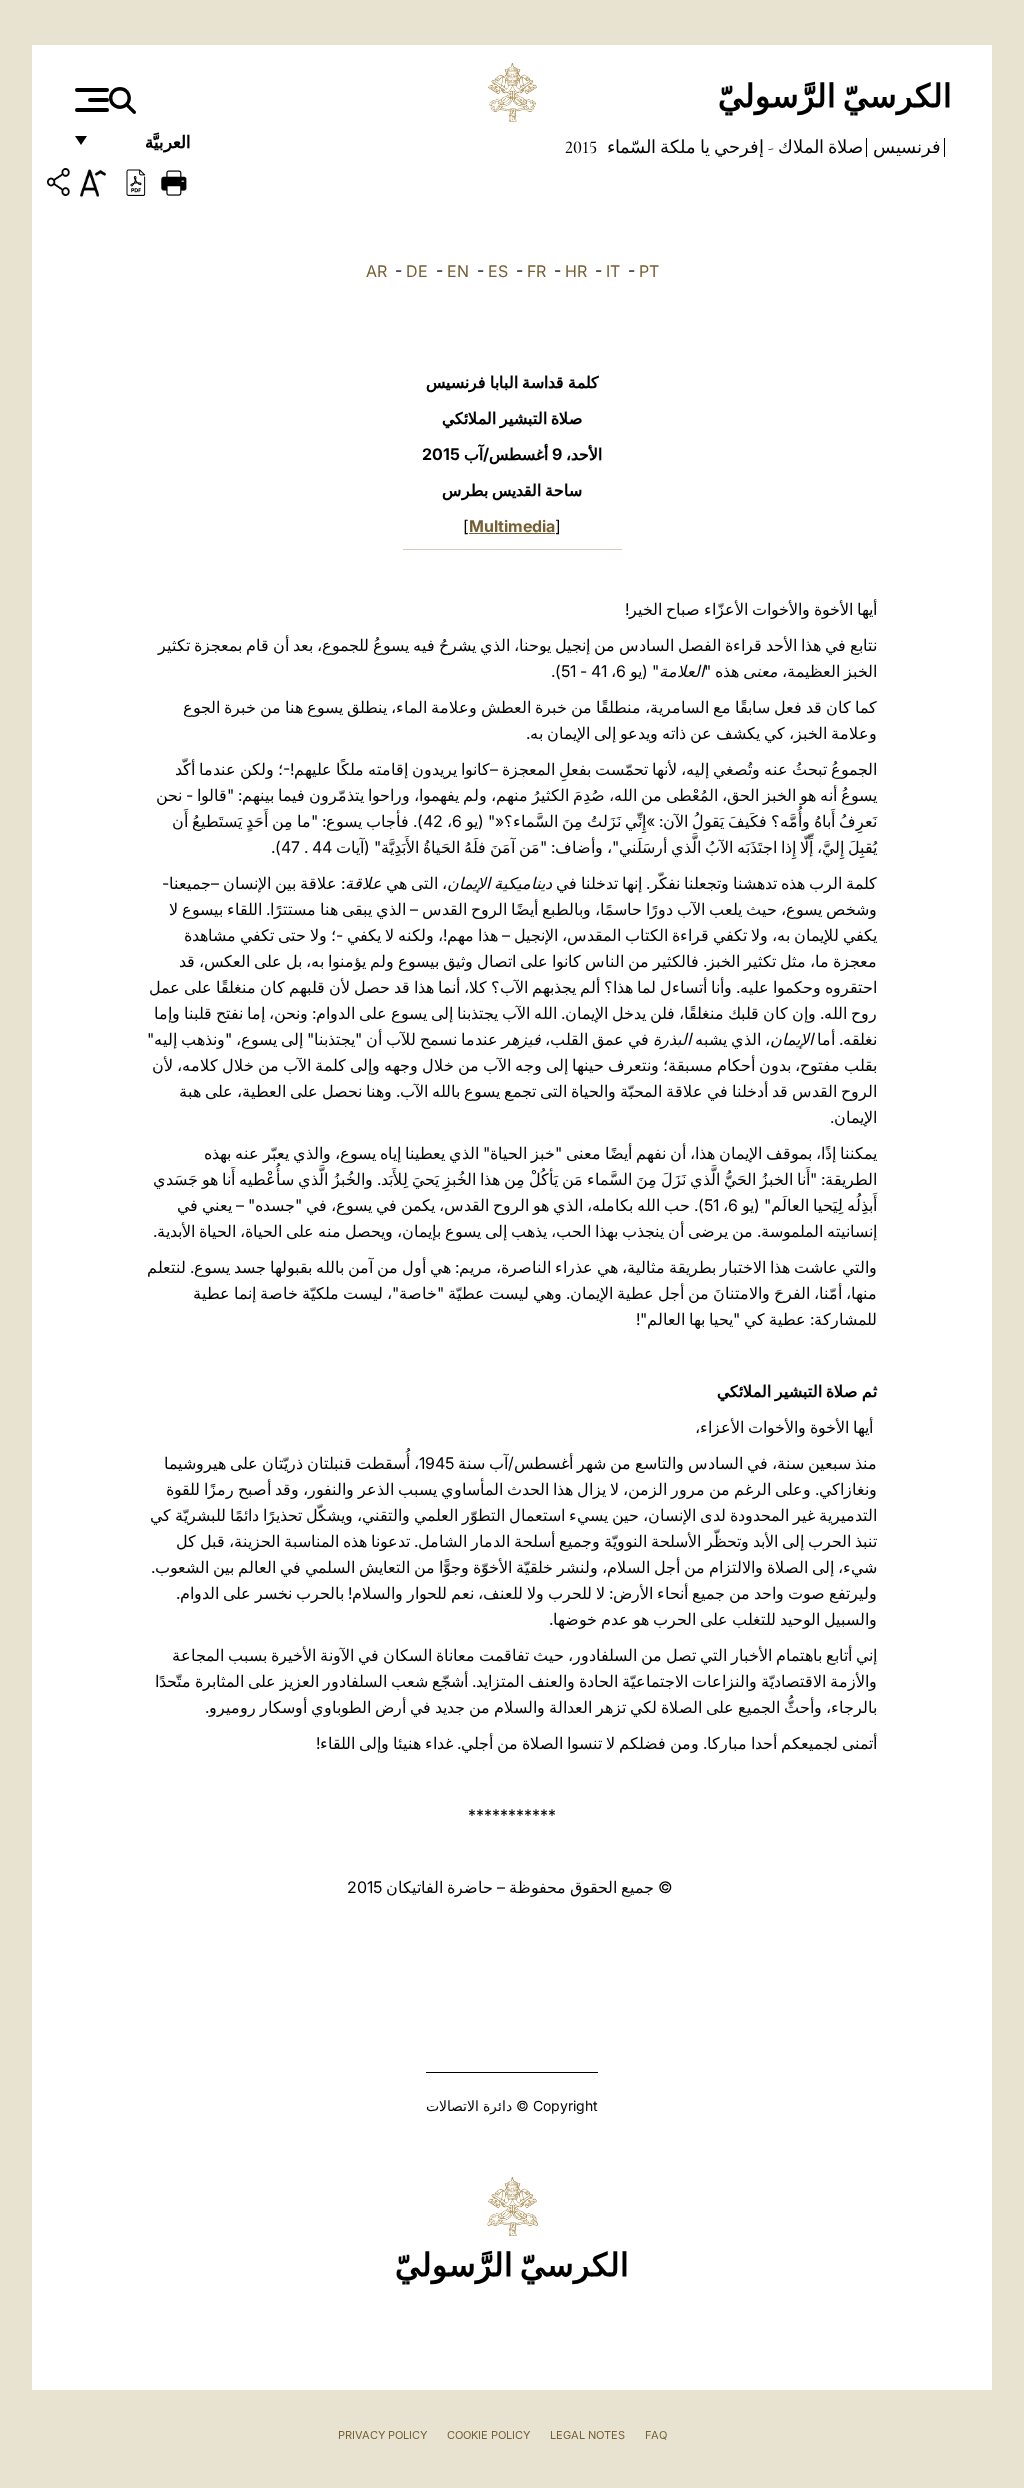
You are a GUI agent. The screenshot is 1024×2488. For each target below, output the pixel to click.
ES (498, 271)
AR (376, 271)
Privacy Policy (382, 2435)
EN (458, 271)
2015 (581, 147)
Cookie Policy (488, 2435)
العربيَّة (146, 147)
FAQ (656, 2435)
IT (613, 271)
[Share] (61, 185)
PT (649, 271)
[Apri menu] (89, 100)
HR (576, 271)
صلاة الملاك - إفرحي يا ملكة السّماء (733, 147)
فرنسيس (905, 147)
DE (417, 271)
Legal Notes (587, 2435)
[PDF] (136, 181)
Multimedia (512, 526)
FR (536, 271)
